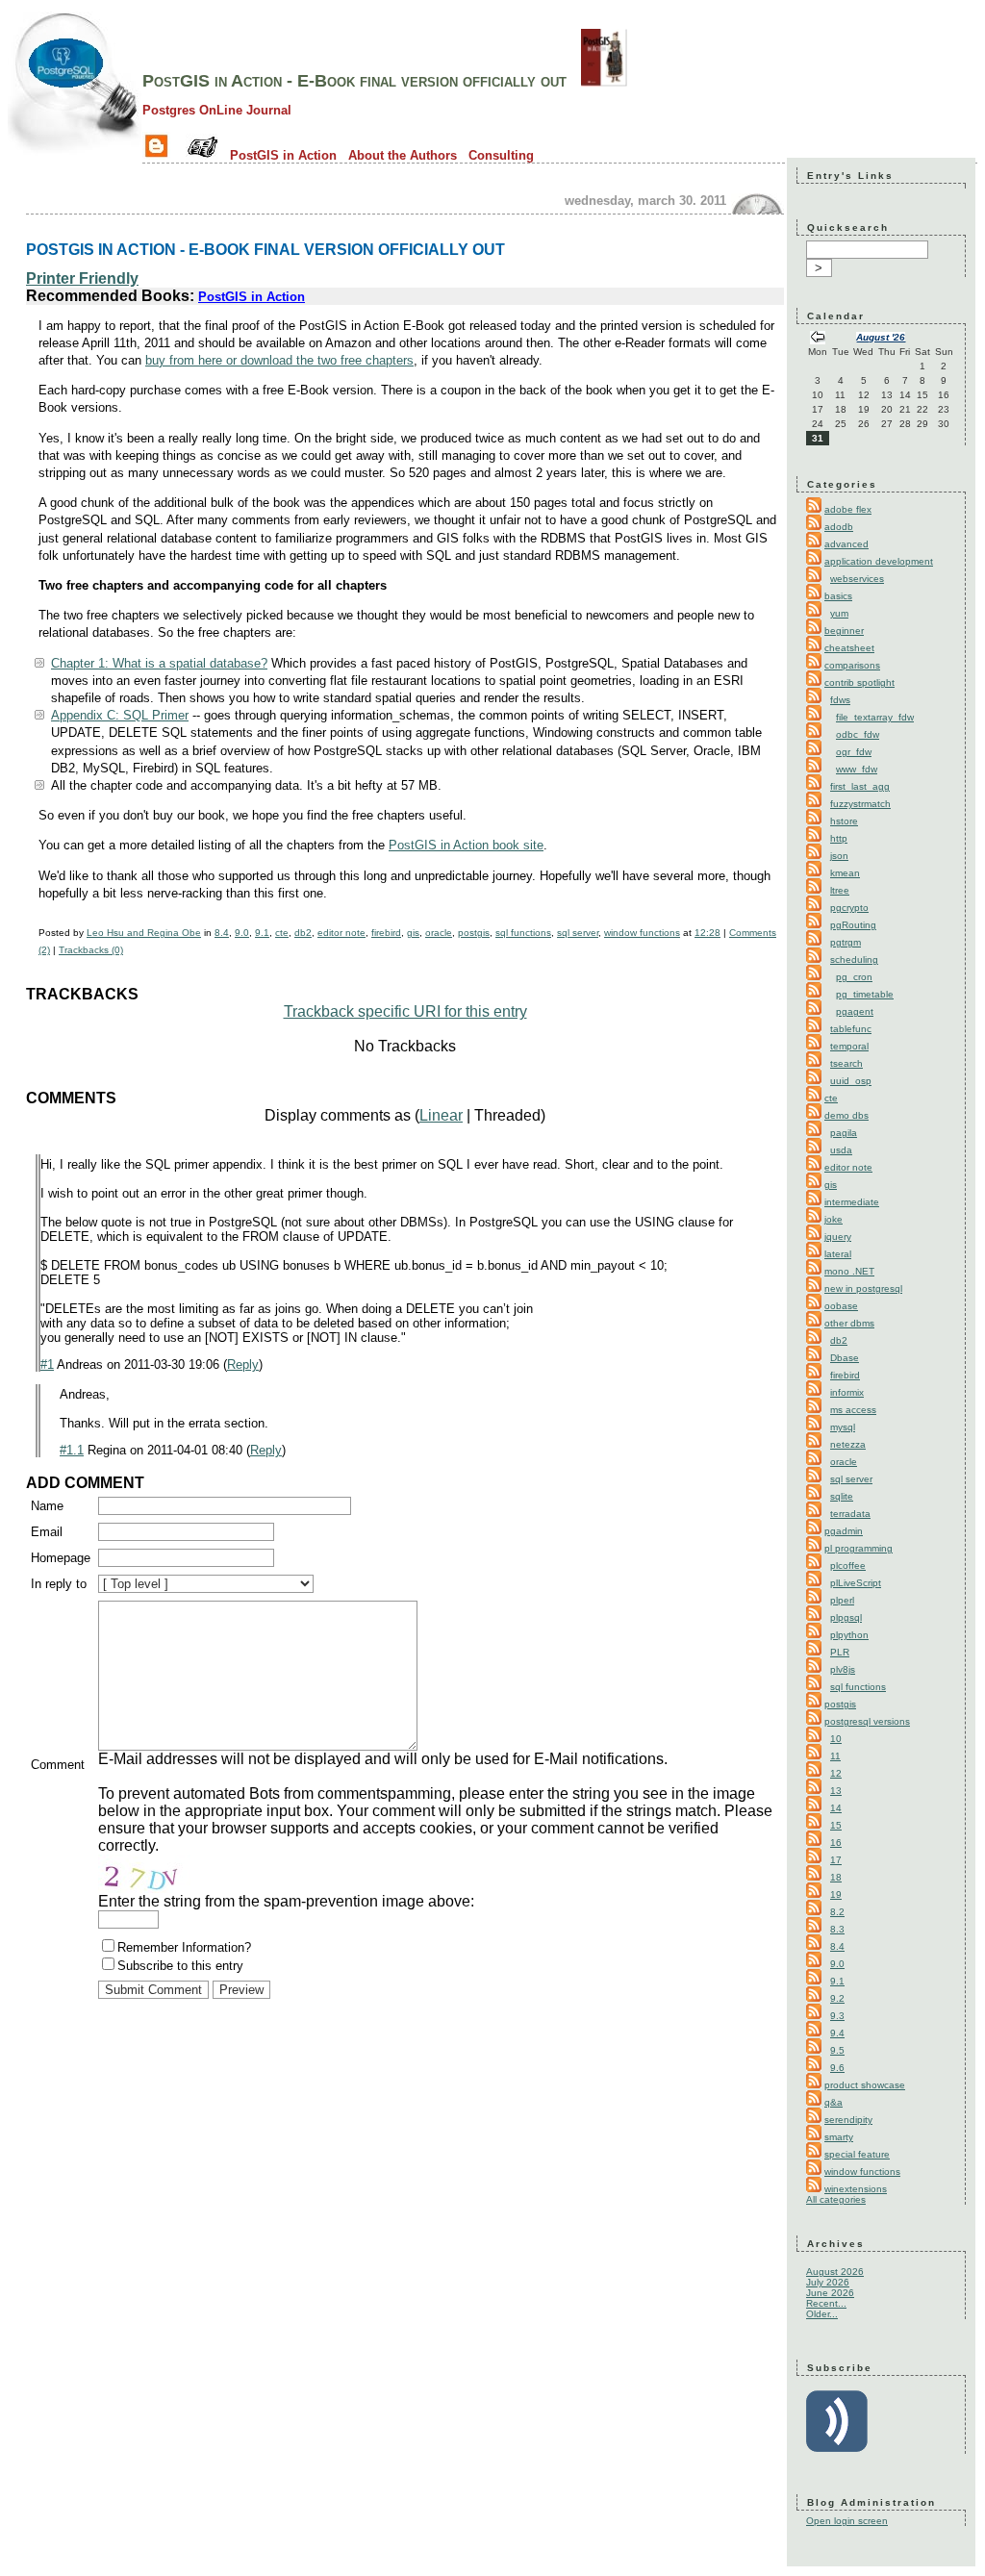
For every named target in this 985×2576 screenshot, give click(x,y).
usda (841, 1150)
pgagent (855, 1011)
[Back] (818, 339)
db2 (303, 933)
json (839, 856)
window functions (642, 933)
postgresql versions (867, 1721)
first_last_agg (860, 786)
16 (836, 1843)
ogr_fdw (854, 752)
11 (835, 1756)
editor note (341, 933)
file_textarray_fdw (875, 717)
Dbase (845, 1358)
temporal (849, 1046)
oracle (439, 933)
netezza (848, 1444)
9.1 (262, 933)
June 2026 (830, 2293)
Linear (441, 1115)
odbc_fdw (858, 734)
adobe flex (848, 509)
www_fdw (857, 769)
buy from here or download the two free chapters (279, 360)
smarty (839, 2137)
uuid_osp (851, 1081)
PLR (840, 1652)
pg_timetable (865, 994)
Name (47, 1506)
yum (839, 613)
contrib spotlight (859, 682)
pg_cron (854, 977)
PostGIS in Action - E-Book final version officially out (354, 81)
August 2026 (835, 2272)
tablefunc (851, 1029)
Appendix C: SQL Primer (120, 715)
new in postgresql (863, 1288)
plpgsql (846, 1617)
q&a (833, 2102)
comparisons (852, 665)
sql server (578, 933)
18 (836, 1877)
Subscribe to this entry (180, 1966)
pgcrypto (849, 908)
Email (47, 1532)
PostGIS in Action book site (466, 845)
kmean (845, 873)
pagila (844, 1133)
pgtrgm (846, 942)
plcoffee (848, 1566)
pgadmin (844, 1531)
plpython (849, 1635)
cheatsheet (849, 648)
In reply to (59, 1584)
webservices (857, 579)
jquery (838, 1237)
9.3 (837, 2016)
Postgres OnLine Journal (217, 110)
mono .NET (849, 1271)
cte (282, 933)
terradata (850, 1514)
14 (836, 1808)
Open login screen (847, 2521)
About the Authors (403, 155)
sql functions (523, 933)
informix (847, 1392)
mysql (843, 1427)
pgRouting (853, 925)
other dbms (849, 1323)
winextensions (856, 2189)
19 (836, 1894)
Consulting (501, 155)
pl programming (859, 1548)
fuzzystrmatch (860, 804)
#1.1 (72, 1450)
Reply (243, 1364)
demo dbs (846, 1115)
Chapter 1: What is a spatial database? (159, 663)
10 (836, 1739)
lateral (838, 1254)
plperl (842, 1600)
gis (413, 933)
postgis (474, 933)
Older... (822, 2314)
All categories (836, 2199)
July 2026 (828, 2282)
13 (836, 1791)
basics (838, 596)
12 (836, 1773)
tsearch (846, 1063)
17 (836, 1860)
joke (833, 1219)
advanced (846, 544)
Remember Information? (184, 1947)
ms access (853, 1410)
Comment (58, 1765)
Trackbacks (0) (91, 950)
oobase (841, 1306)
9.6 (837, 2068)
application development (879, 561)
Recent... (826, 2303)
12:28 (707, 933)
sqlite (842, 1496)
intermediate (852, 1202)
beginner (844, 631)
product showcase (865, 2085)
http (839, 838)
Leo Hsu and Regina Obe (144, 933)
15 (836, 1825)
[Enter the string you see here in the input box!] (156, 1874)
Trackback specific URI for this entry (405, 1011)
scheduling (854, 960)
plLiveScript (856, 1583)
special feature (857, 2154)
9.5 (837, 2050)
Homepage (61, 1558)
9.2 (837, 1998)
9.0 (242, 933)
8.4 (222, 933)
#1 (47, 1364)
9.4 (837, 2033)
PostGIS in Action (283, 155)
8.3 (837, 1929)
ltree (840, 890)
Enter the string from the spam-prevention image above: (286, 1901)
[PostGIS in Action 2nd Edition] (604, 81)
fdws (840, 700)
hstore (844, 821)
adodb (839, 527)
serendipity (848, 2120)
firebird (386, 933)
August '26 (881, 337)
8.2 (837, 1912)
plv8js (843, 1669)
